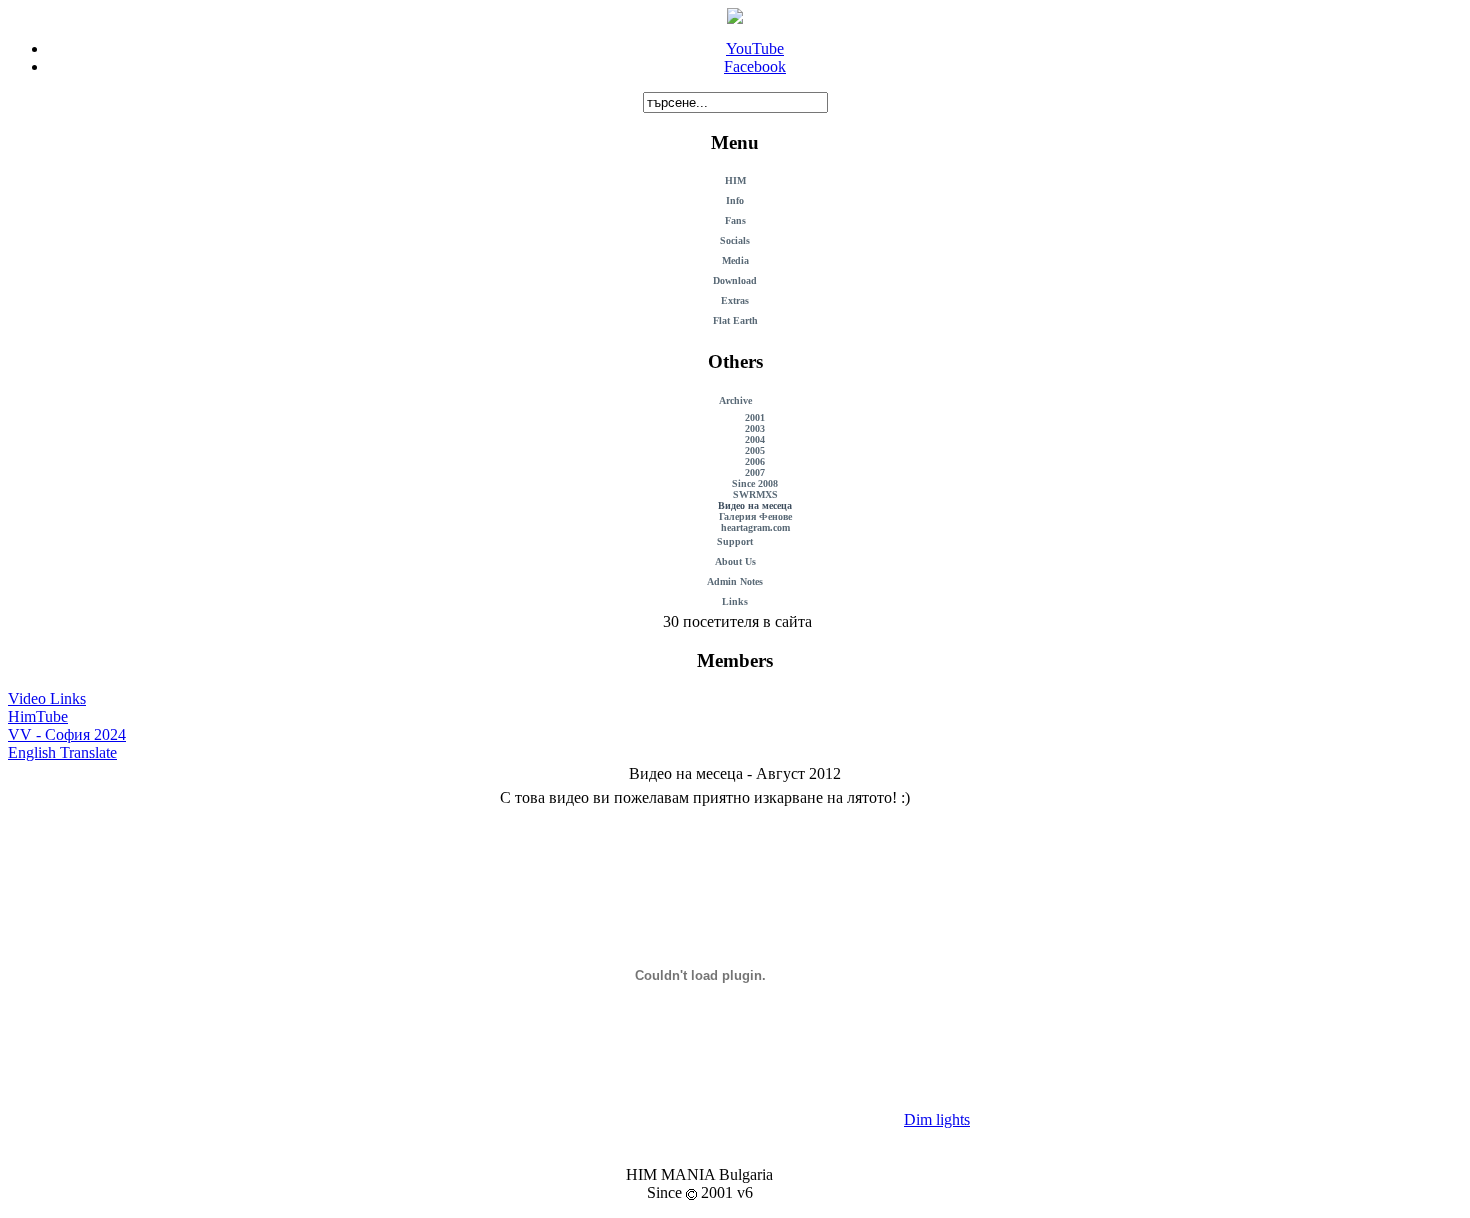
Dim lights (937, 1119)
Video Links (47, 698)
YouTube (755, 48)
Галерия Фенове (755, 516)
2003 (755, 428)
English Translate (62, 752)
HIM (735, 180)
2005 (755, 450)
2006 (755, 461)
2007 (755, 472)
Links (735, 601)
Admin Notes (735, 581)
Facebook (755, 66)
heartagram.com (755, 527)
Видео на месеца (755, 505)
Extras (735, 300)
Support (735, 541)
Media (735, 260)
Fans (735, 220)
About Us (735, 561)
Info (735, 200)
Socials (735, 240)
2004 (755, 439)
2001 (755, 417)
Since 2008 (755, 483)
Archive (735, 400)
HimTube (38, 716)
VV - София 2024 (67, 734)
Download (735, 280)
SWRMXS (755, 494)
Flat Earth (735, 320)
